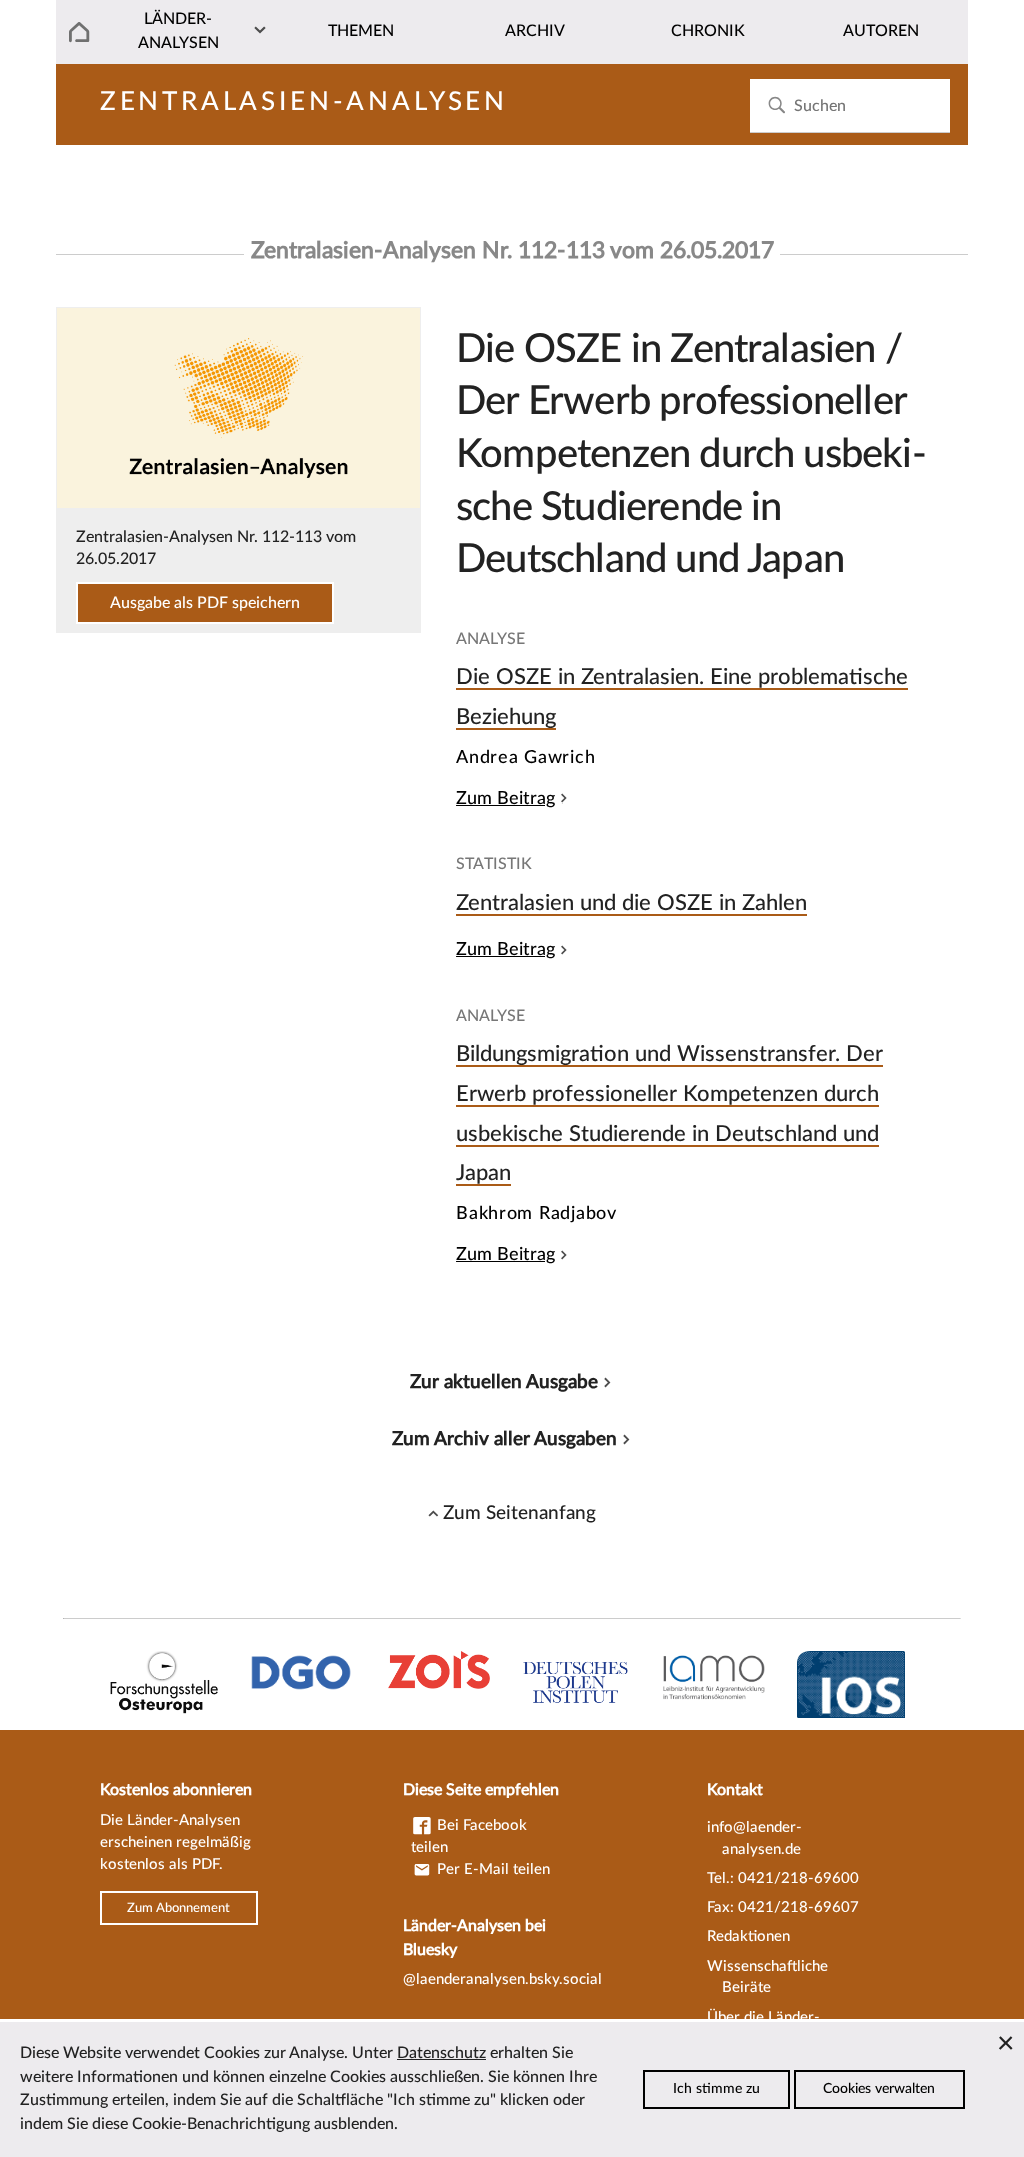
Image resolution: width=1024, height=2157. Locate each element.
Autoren (881, 31)
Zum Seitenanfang (519, 1513)
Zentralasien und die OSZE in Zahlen (631, 903)
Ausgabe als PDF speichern (205, 603)
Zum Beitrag (505, 798)
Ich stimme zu (716, 2089)
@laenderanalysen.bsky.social (502, 1979)
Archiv (535, 31)
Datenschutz (441, 2053)
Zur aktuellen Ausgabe (504, 1382)
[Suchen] (776, 105)
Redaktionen (748, 1936)
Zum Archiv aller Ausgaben (504, 1439)
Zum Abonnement (178, 1908)
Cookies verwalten (879, 2089)
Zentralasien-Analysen (304, 102)
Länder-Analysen (178, 31)
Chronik (708, 31)
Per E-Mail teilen (491, 1869)
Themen (361, 31)
